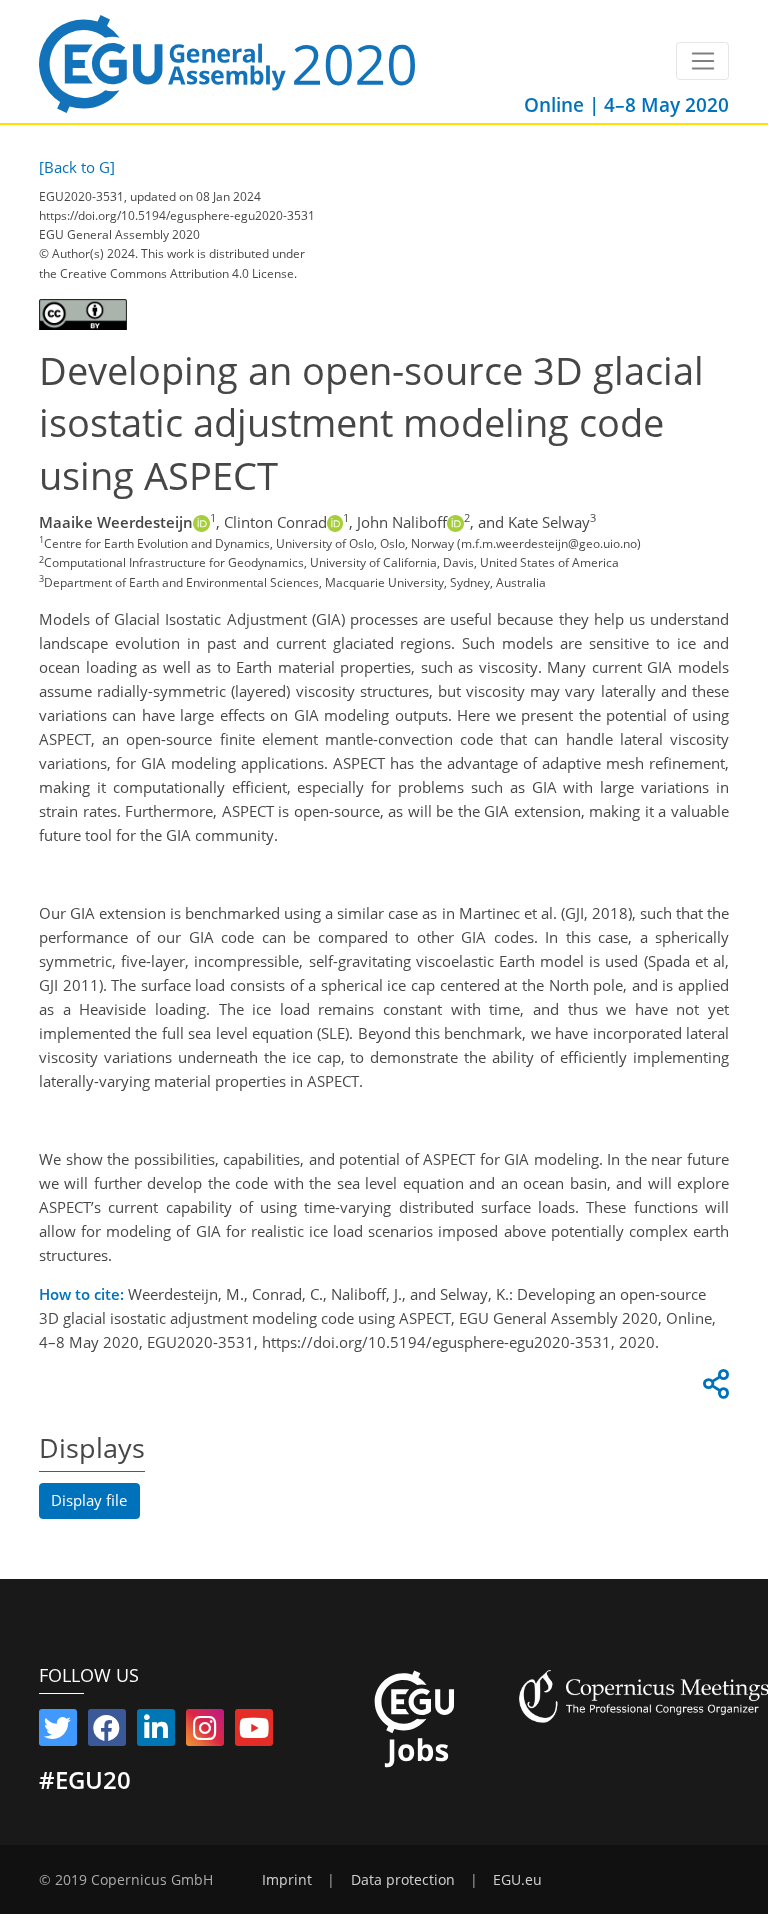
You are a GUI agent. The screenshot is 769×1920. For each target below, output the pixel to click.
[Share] (713, 1389)
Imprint (287, 1880)
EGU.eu (517, 1880)
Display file (89, 1500)
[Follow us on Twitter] (58, 1732)
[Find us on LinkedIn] (156, 1732)
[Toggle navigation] (702, 61)
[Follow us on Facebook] (107, 1732)
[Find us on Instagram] (205, 1732)
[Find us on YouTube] (254, 1732)
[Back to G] (77, 167)
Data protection (403, 1880)
